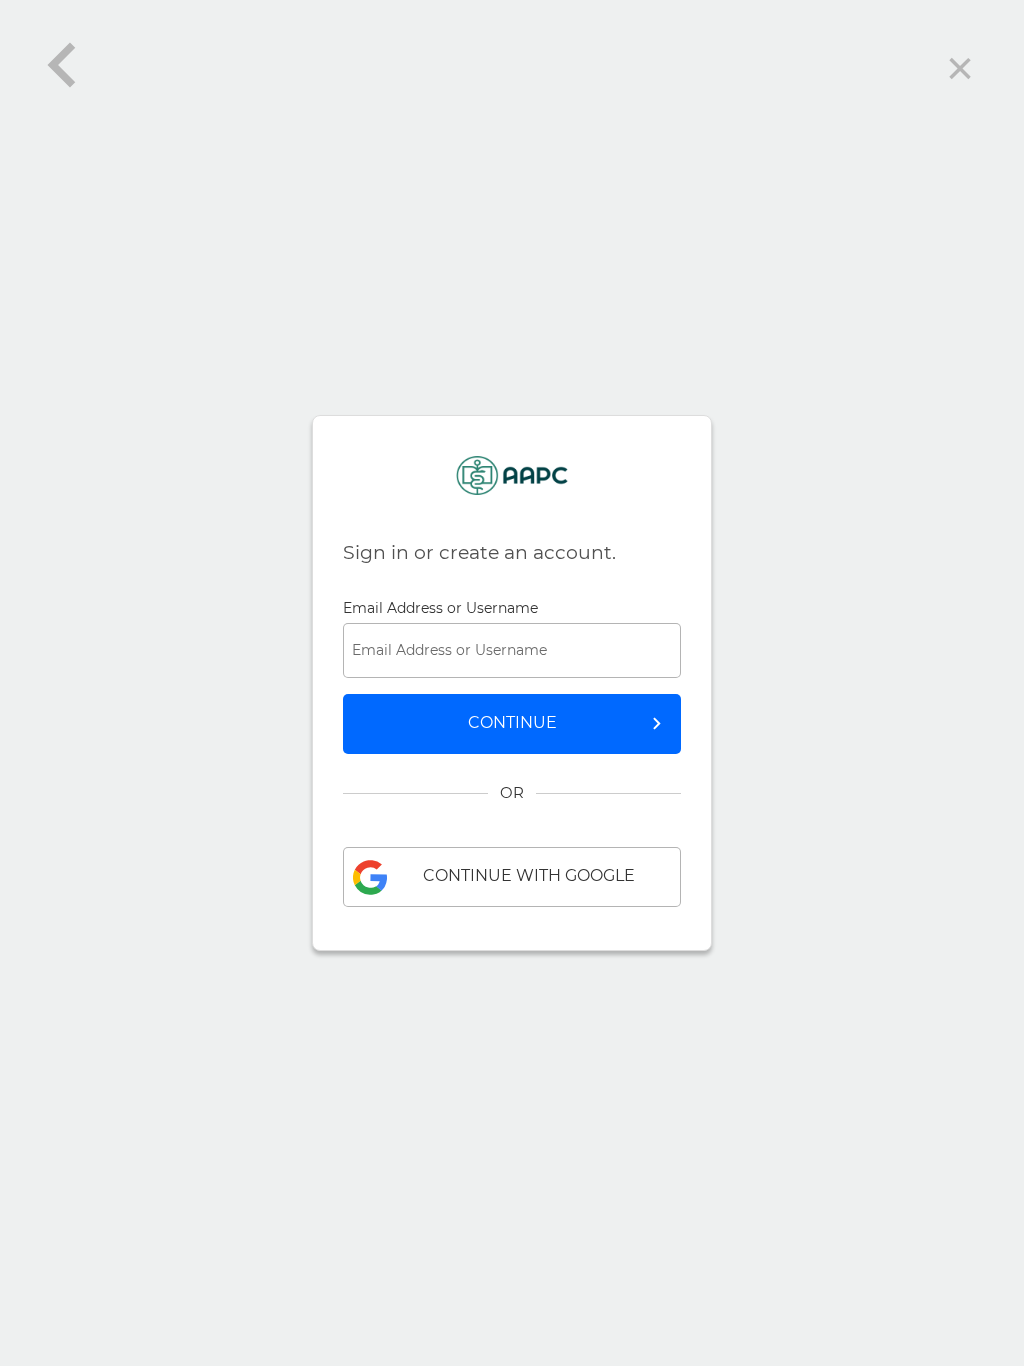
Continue (512, 722)
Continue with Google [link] (529, 875)
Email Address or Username (440, 608)
